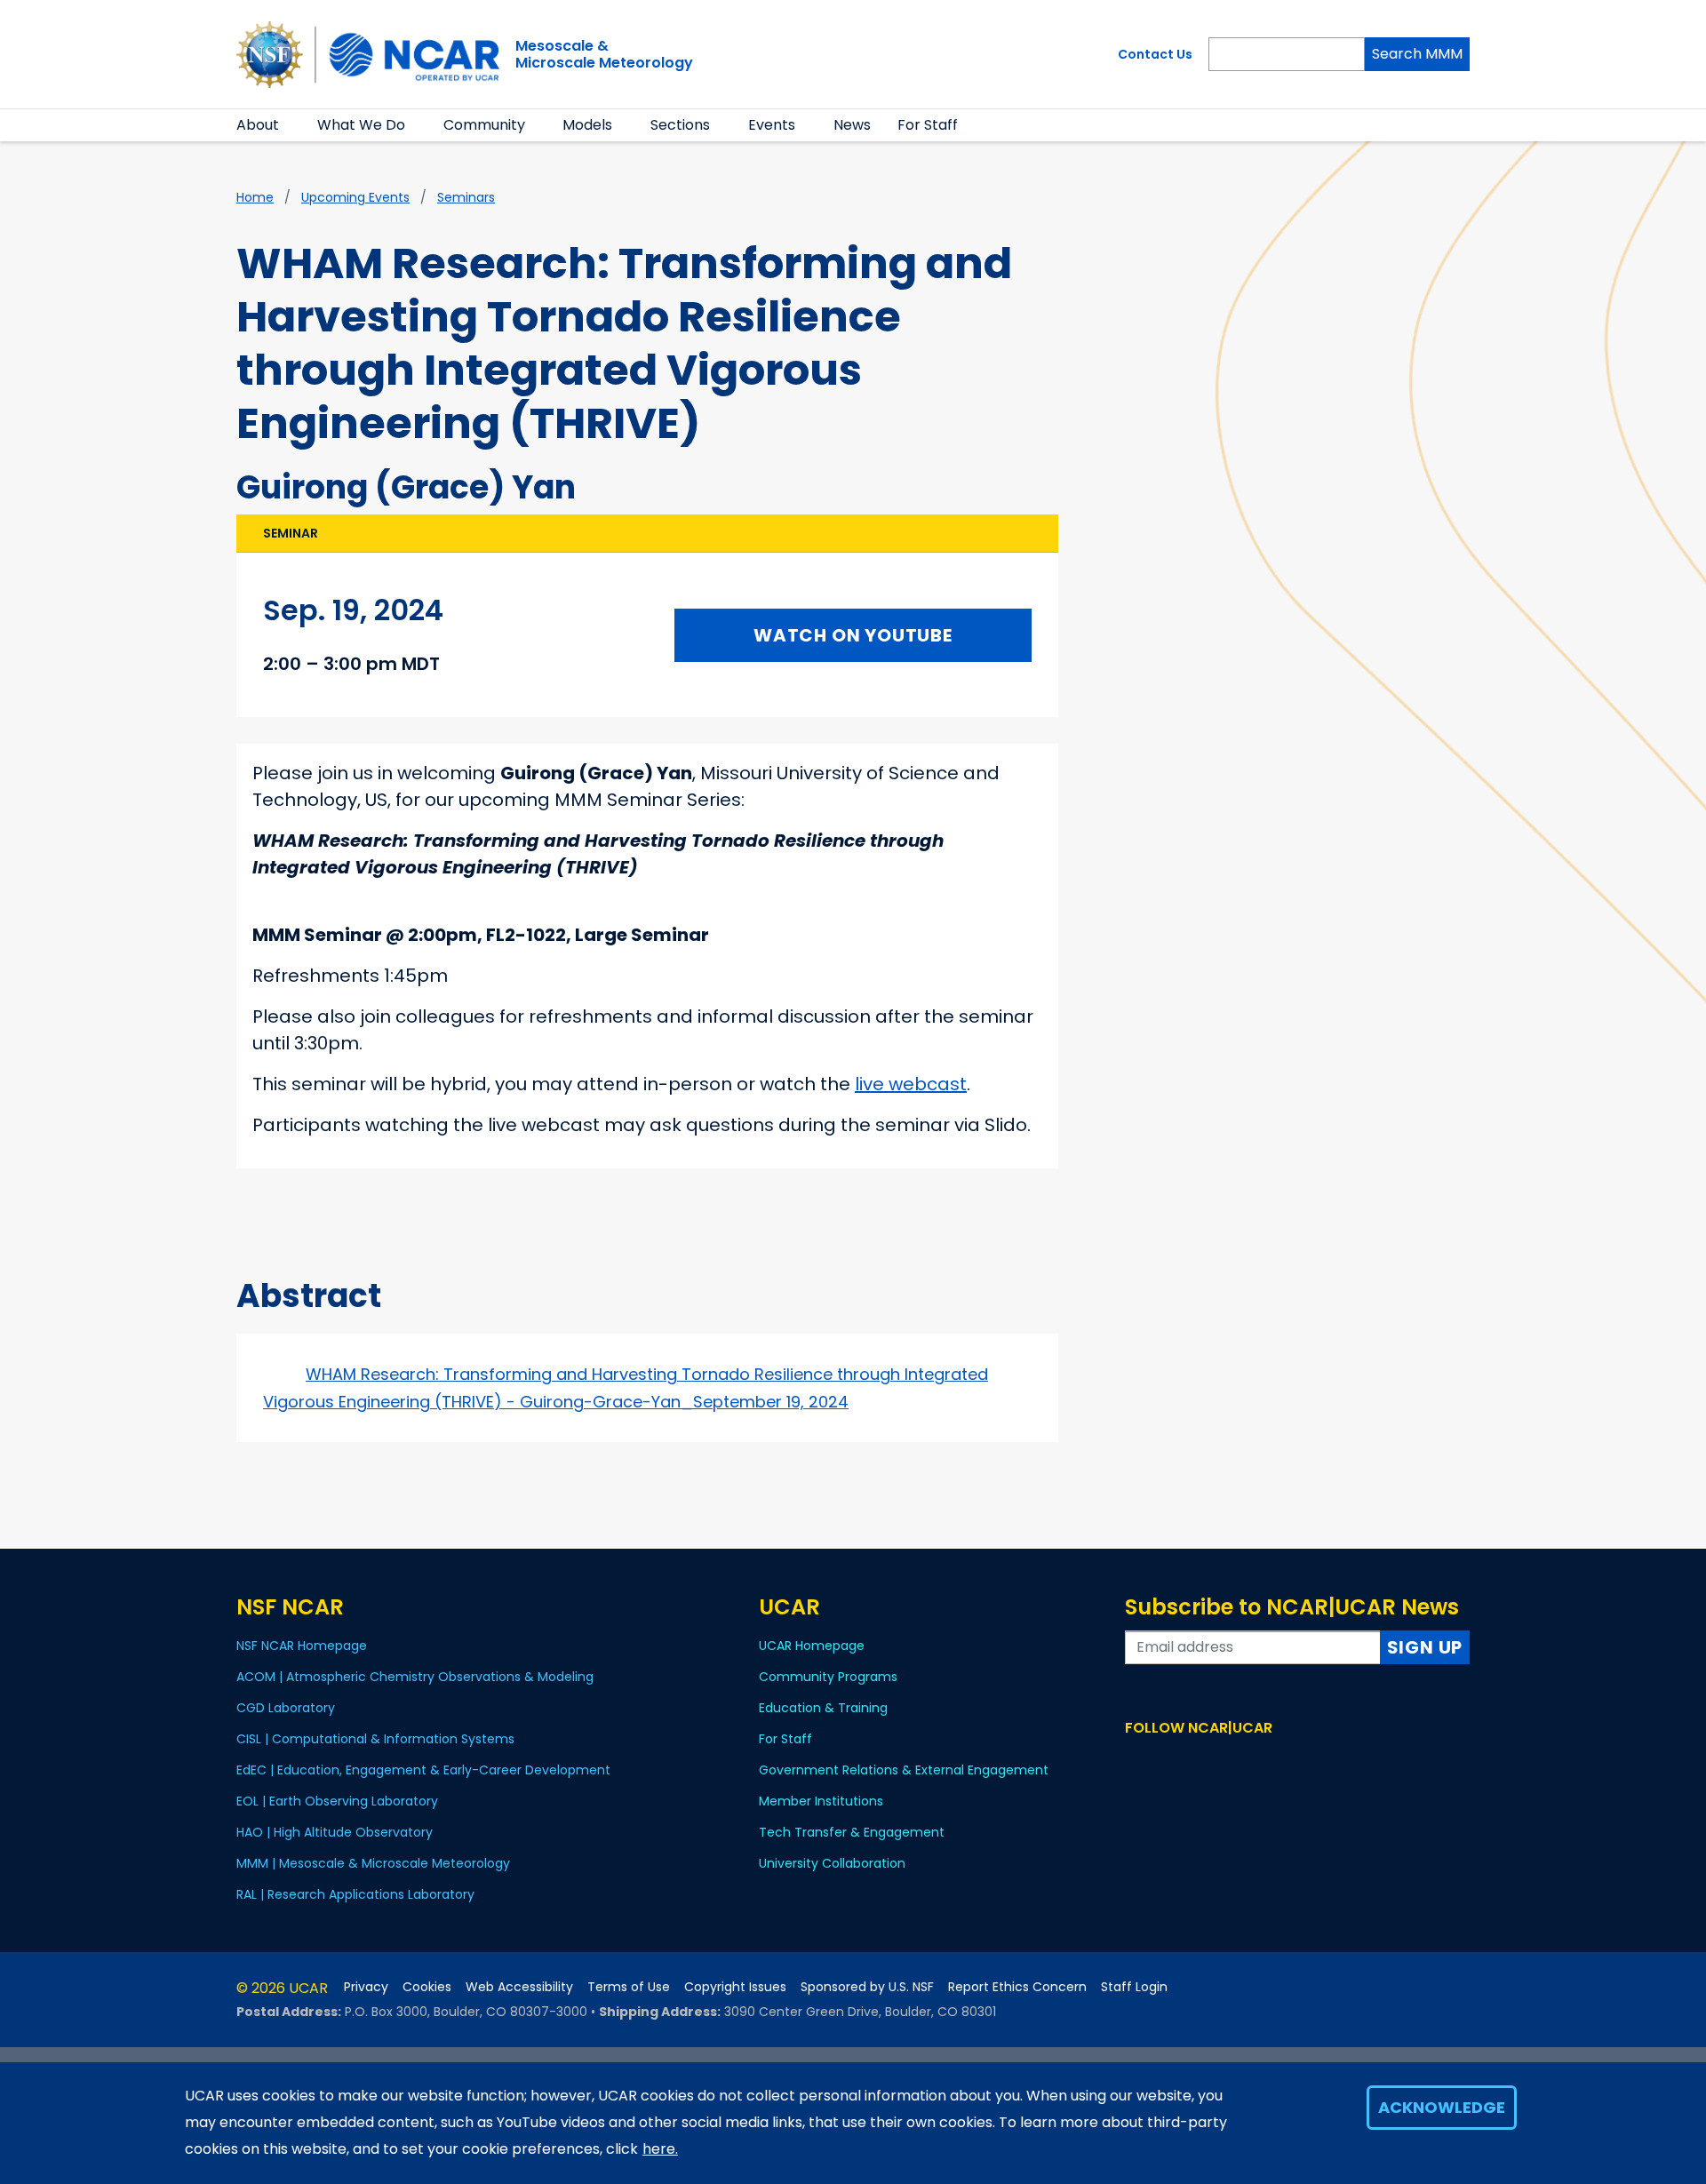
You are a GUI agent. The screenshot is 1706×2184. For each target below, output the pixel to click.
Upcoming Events (355, 197)
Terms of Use (629, 1987)
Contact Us (1155, 54)
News (852, 125)
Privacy (366, 1987)
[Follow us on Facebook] (1136, 1762)
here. (660, 2149)
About (258, 125)
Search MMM (1417, 54)
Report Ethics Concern (1017, 1987)
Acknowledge (1442, 2107)
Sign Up (1425, 1647)
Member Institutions (821, 1801)
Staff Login (1134, 1987)
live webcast (911, 1084)
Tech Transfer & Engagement (852, 1832)
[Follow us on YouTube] (1213, 1762)
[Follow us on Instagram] (1188, 1762)
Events (772, 125)
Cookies (427, 1987)
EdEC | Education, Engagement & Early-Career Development (423, 1770)
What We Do (361, 125)
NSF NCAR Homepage (302, 1646)
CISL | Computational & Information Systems (375, 1739)
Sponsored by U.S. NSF (867, 1987)
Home (255, 197)
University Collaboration (832, 1863)
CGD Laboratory (286, 1708)
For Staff (928, 125)
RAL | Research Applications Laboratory (355, 1894)
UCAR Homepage (812, 1646)
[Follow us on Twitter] (1162, 1762)
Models (587, 125)
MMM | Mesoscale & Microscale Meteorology (373, 1863)
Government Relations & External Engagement (904, 1770)
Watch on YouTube (853, 635)
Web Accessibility (519, 1987)
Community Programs (828, 1677)
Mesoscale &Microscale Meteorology (604, 54)
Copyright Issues (735, 1987)
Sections (680, 125)
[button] (290, 125)
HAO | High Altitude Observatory (335, 1832)
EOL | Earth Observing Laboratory (337, 1801)
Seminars (466, 197)
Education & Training (823, 1708)
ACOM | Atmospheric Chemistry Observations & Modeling (415, 1677)
